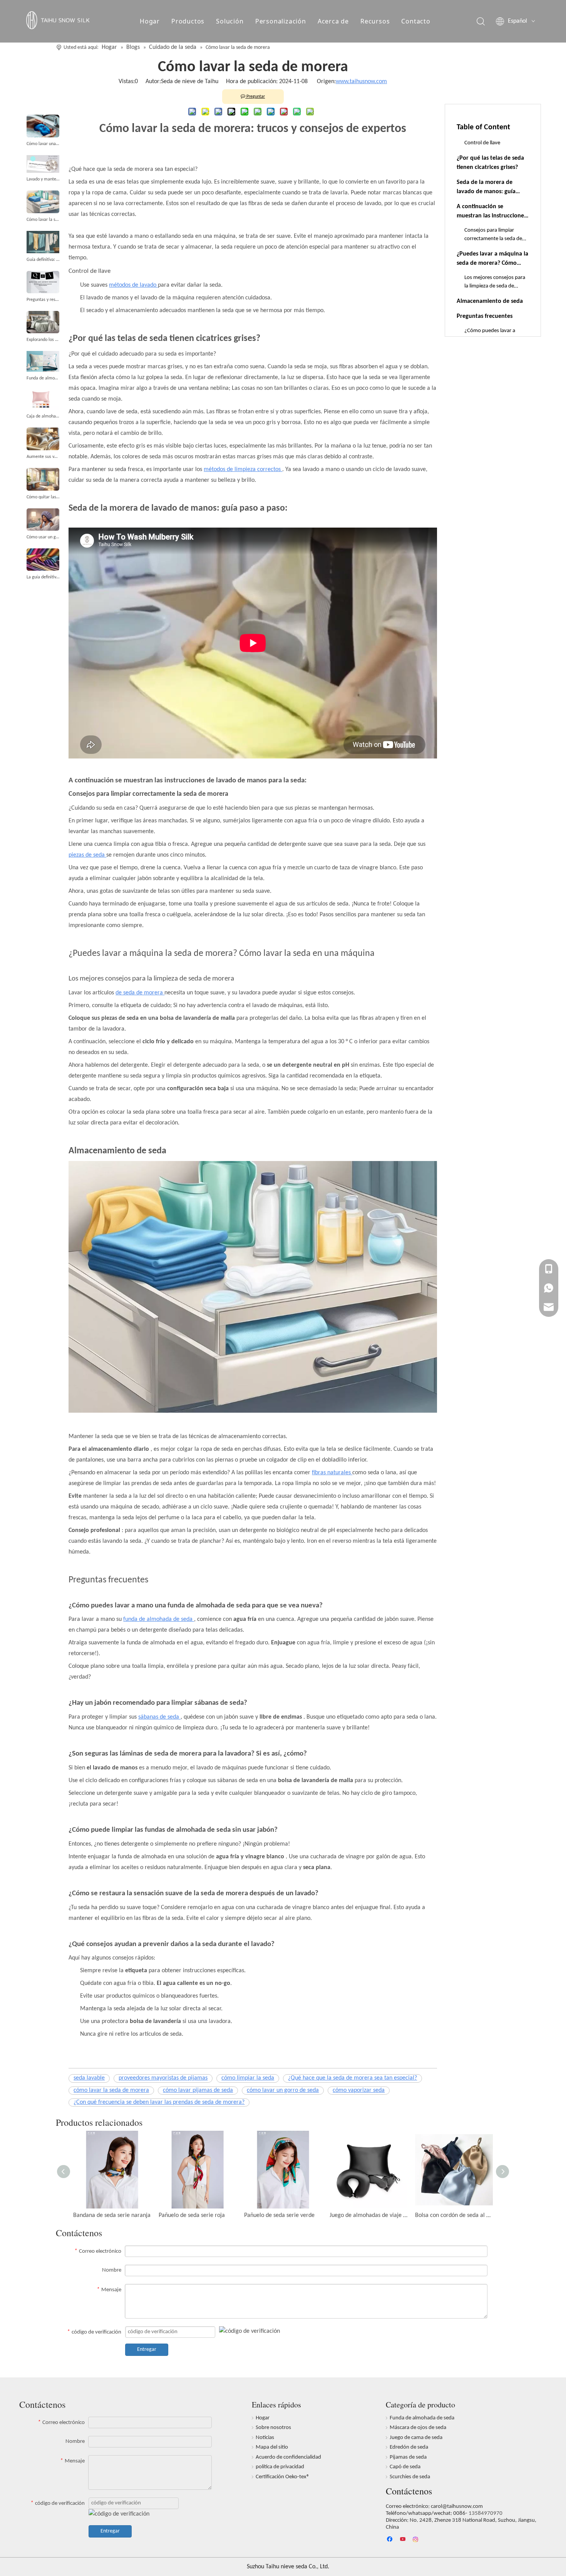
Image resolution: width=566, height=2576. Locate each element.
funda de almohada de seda (159, 1619)
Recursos (375, 21)
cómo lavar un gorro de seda (283, 2090)
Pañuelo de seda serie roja (192, 2215)
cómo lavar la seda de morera (111, 2090)
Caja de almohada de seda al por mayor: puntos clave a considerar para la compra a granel (43, 416)
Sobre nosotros (273, 2428)
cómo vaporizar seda (359, 2090)
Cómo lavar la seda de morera (43, 220)
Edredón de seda (409, 2447)
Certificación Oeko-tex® (283, 2477)
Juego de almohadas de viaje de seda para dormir (368, 2215)
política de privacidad (280, 2467)
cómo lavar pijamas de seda (198, 2090)
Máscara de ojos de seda (418, 2428)
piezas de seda (87, 855)
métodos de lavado (133, 285)
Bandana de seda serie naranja (112, 2215)
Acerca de (333, 21)
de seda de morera (140, 993)
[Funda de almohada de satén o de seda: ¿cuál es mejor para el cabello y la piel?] (43, 361)
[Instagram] (416, 2540)
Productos (188, 21)
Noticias (265, 2438)
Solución (230, 21)
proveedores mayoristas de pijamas (163, 2078)
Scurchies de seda (410, 2477)
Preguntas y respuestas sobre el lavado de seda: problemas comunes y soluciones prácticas (43, 300)
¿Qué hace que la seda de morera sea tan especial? (352, 2078)
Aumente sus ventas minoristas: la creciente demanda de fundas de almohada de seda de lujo (43, 457)
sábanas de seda (159, 1717)
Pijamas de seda (408, 2457)
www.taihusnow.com (361, 82)
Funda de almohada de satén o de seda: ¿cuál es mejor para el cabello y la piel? (43, 378)
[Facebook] (391, 2540)
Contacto (416, 21)
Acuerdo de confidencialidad (288, 2457)
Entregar (147, 2350)
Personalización (281, 21)
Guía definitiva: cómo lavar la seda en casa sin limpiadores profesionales (43, 260)
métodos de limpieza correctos (243, 469)
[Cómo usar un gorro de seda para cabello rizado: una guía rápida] (43, 520)
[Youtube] (403, 2540)
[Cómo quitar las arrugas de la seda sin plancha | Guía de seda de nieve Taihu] (43, 479)
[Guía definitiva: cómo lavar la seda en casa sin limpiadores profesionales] (43, 242)
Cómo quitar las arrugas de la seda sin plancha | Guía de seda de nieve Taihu (43, 497)
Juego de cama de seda (416, 2438)
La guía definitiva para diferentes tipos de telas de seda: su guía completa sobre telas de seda (43, 577)
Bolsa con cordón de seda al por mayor (454, 2215)
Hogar (150, 21)
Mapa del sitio (272, 2447)
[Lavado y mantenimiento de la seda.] (43, 164)
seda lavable (89, 2078)
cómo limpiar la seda (248, 2078)
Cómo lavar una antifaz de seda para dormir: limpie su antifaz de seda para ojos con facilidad (43, 144)
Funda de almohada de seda (422, 2418)
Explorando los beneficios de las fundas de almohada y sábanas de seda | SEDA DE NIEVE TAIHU (43, 340)
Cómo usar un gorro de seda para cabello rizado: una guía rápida (43, 537)
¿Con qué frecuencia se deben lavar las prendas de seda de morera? (159, 2102)
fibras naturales (332, 1473)
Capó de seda (405, 2467)
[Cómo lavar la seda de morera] (43, 202)
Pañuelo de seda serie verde (279, 2215)
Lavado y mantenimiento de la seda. (43, 179)
